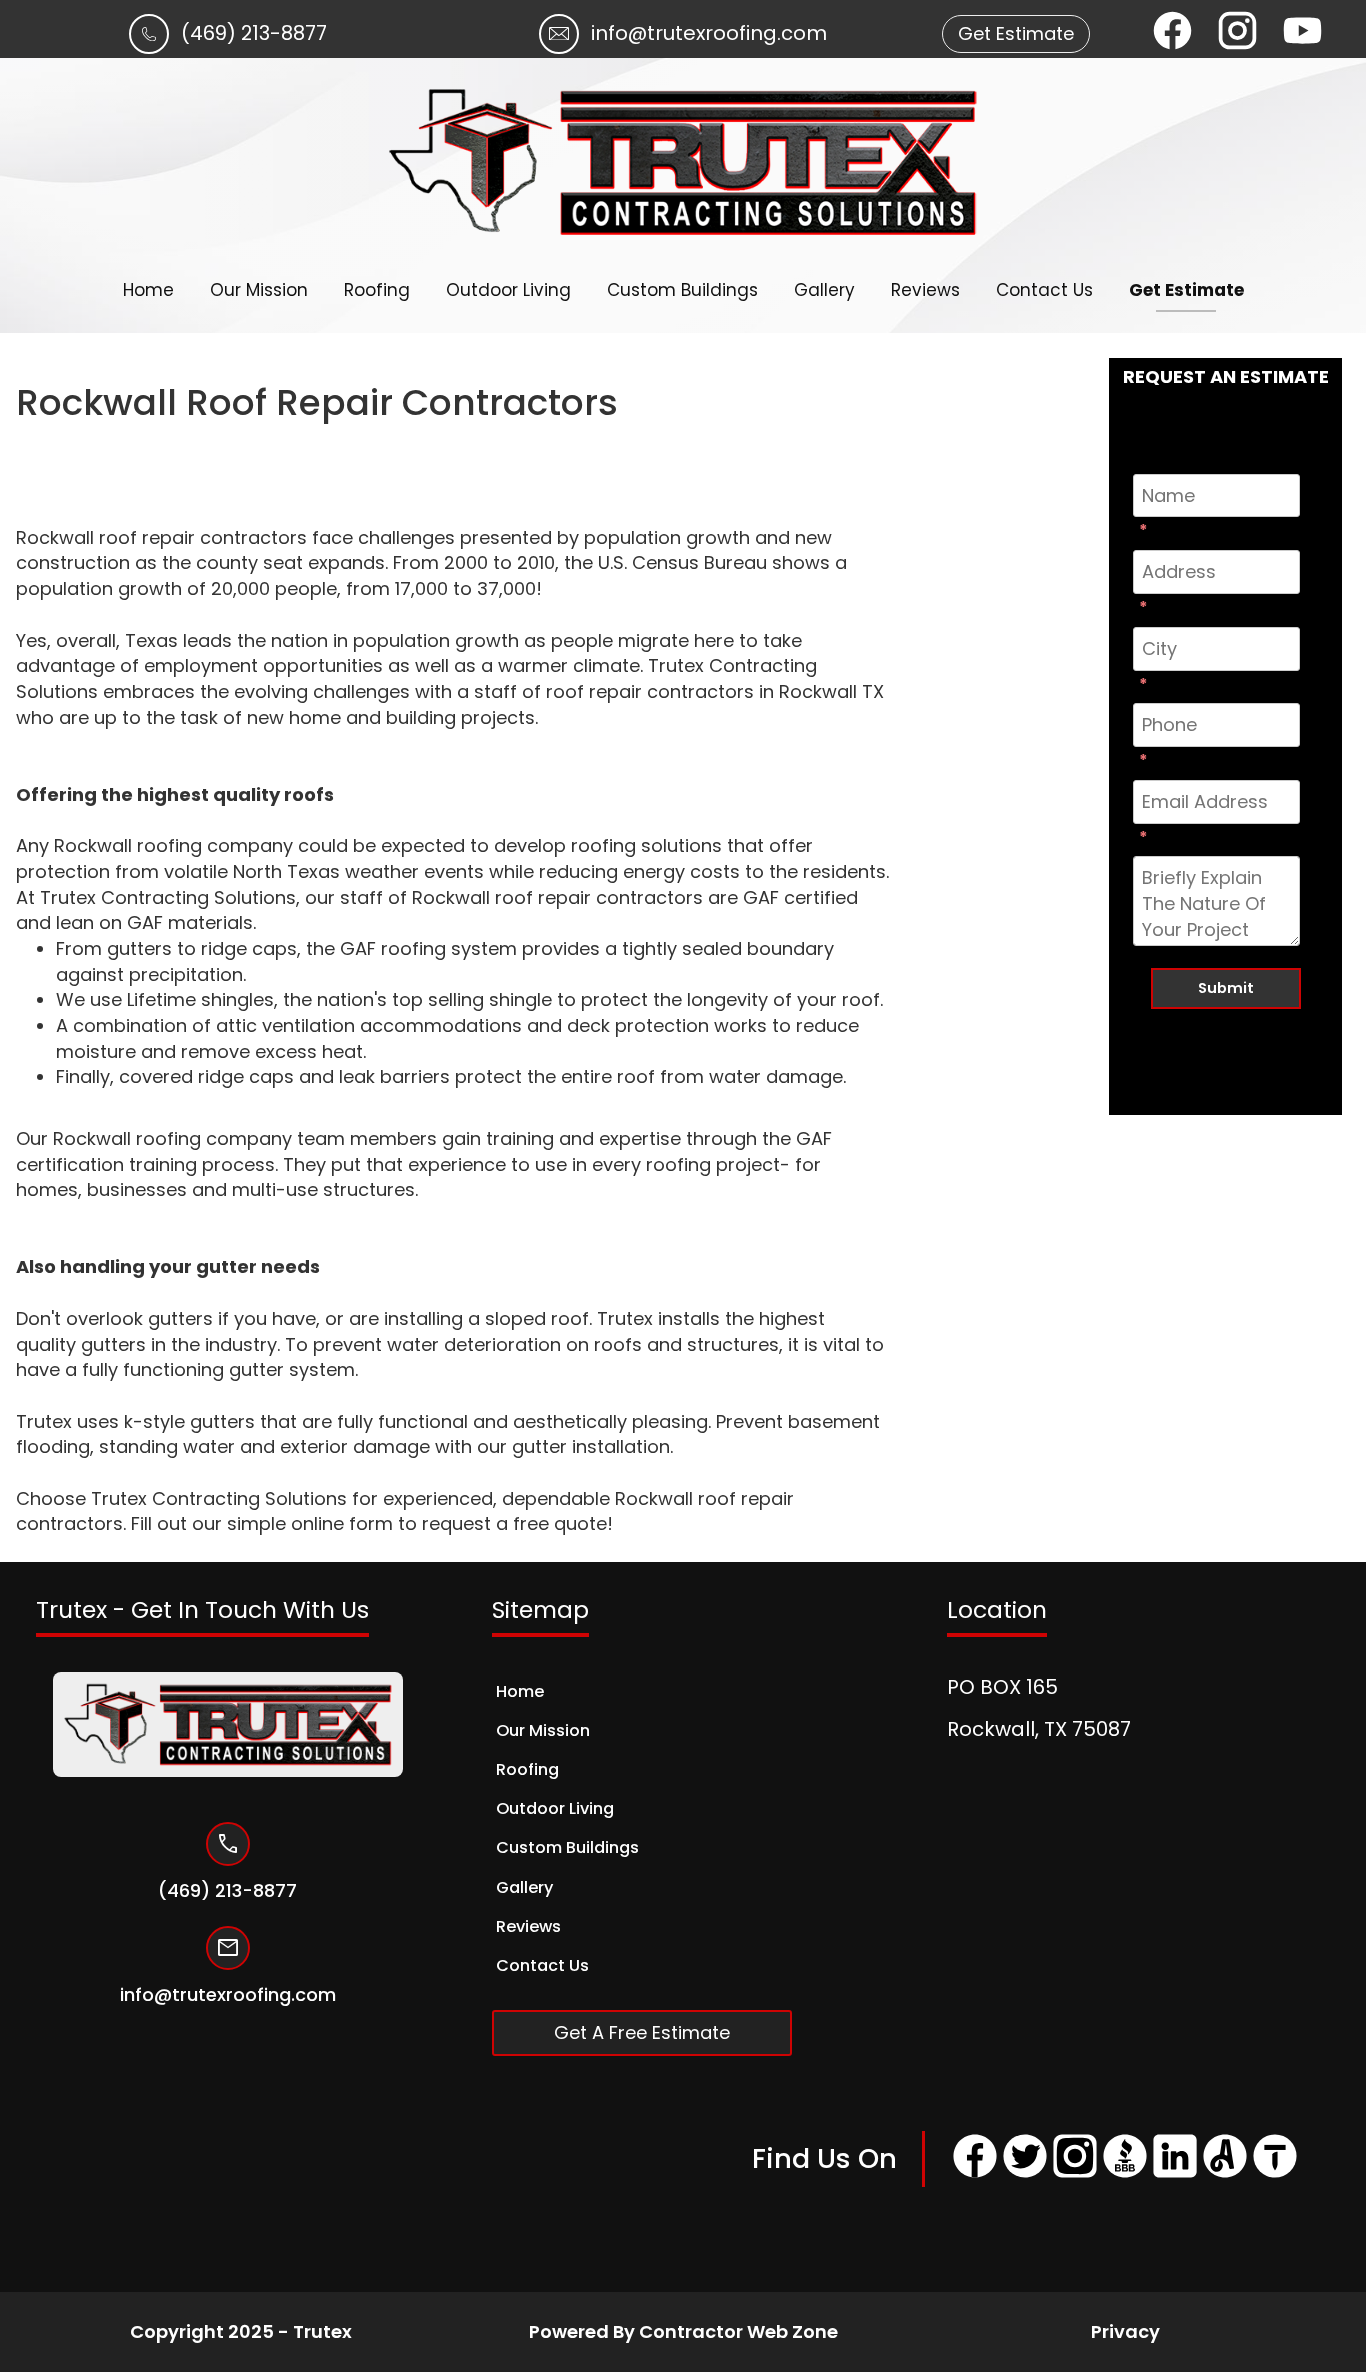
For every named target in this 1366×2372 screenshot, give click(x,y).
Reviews (925, 290)
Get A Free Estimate (642, 2032)
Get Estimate (1186, 290)
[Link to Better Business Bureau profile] (1125, 2174)
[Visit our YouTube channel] (1302, 34)
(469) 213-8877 (254, 33)
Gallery (824, 290)
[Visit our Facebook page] (1172, 34)
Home (148, 290)
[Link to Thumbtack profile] (1275, 2174)
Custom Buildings (682, 290)
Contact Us (1044, 290)
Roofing (377, 290)
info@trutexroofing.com (709, 33)
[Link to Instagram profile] (1075, 2174)
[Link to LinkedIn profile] (1175, 2174)
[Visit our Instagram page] (1237, 34)
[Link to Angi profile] (1225, 2174)
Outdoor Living (508, 290)
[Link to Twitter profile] (1025, 2174)
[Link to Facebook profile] (975, 2174)
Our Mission (259, 290)
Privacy (1125, 2331)
